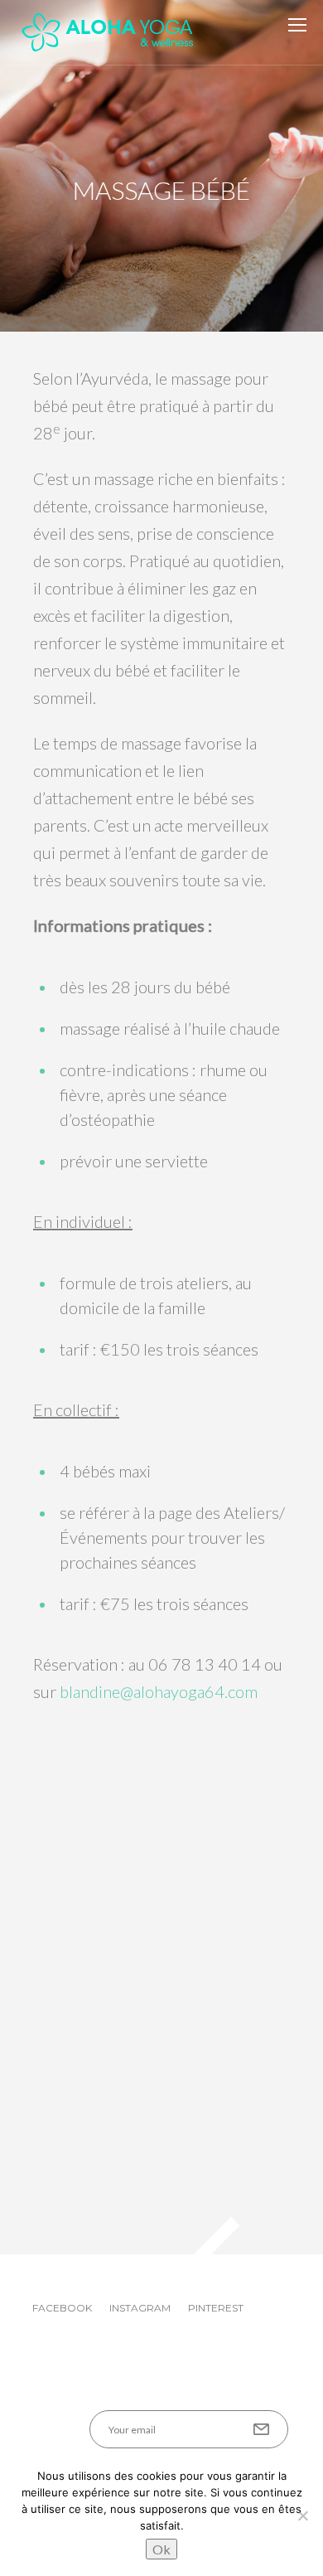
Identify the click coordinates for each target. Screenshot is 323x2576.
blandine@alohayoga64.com (159, 1691)
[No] (302, 2515)
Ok (161, 2549)
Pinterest (216, 2308)
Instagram (140, 2308)
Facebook (62, 2308)
